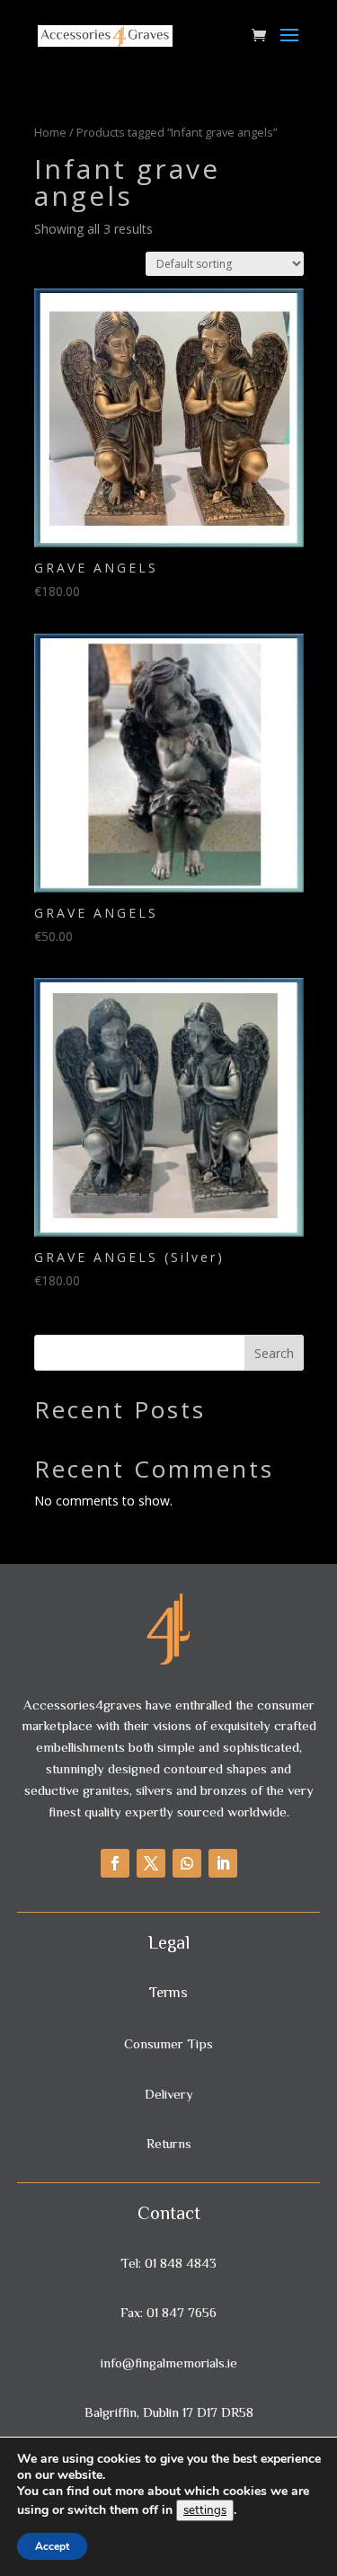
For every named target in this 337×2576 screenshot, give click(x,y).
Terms (168, 1993)
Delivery (169, 2094)
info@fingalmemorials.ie (169, 2363)
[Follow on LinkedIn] (223, 1863)
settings (205, 2510)
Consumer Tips (168, 2043)
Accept (52, 2546)
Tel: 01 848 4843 (168, 2263)
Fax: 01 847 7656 (168, 2312)
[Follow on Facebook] (115, 1863)
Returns (169, 2143)
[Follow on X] (151, 1863)
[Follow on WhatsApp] (187, 1863)
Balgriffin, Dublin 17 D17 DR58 (169, 2412)
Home (50, 132)
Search (274, 1353)
